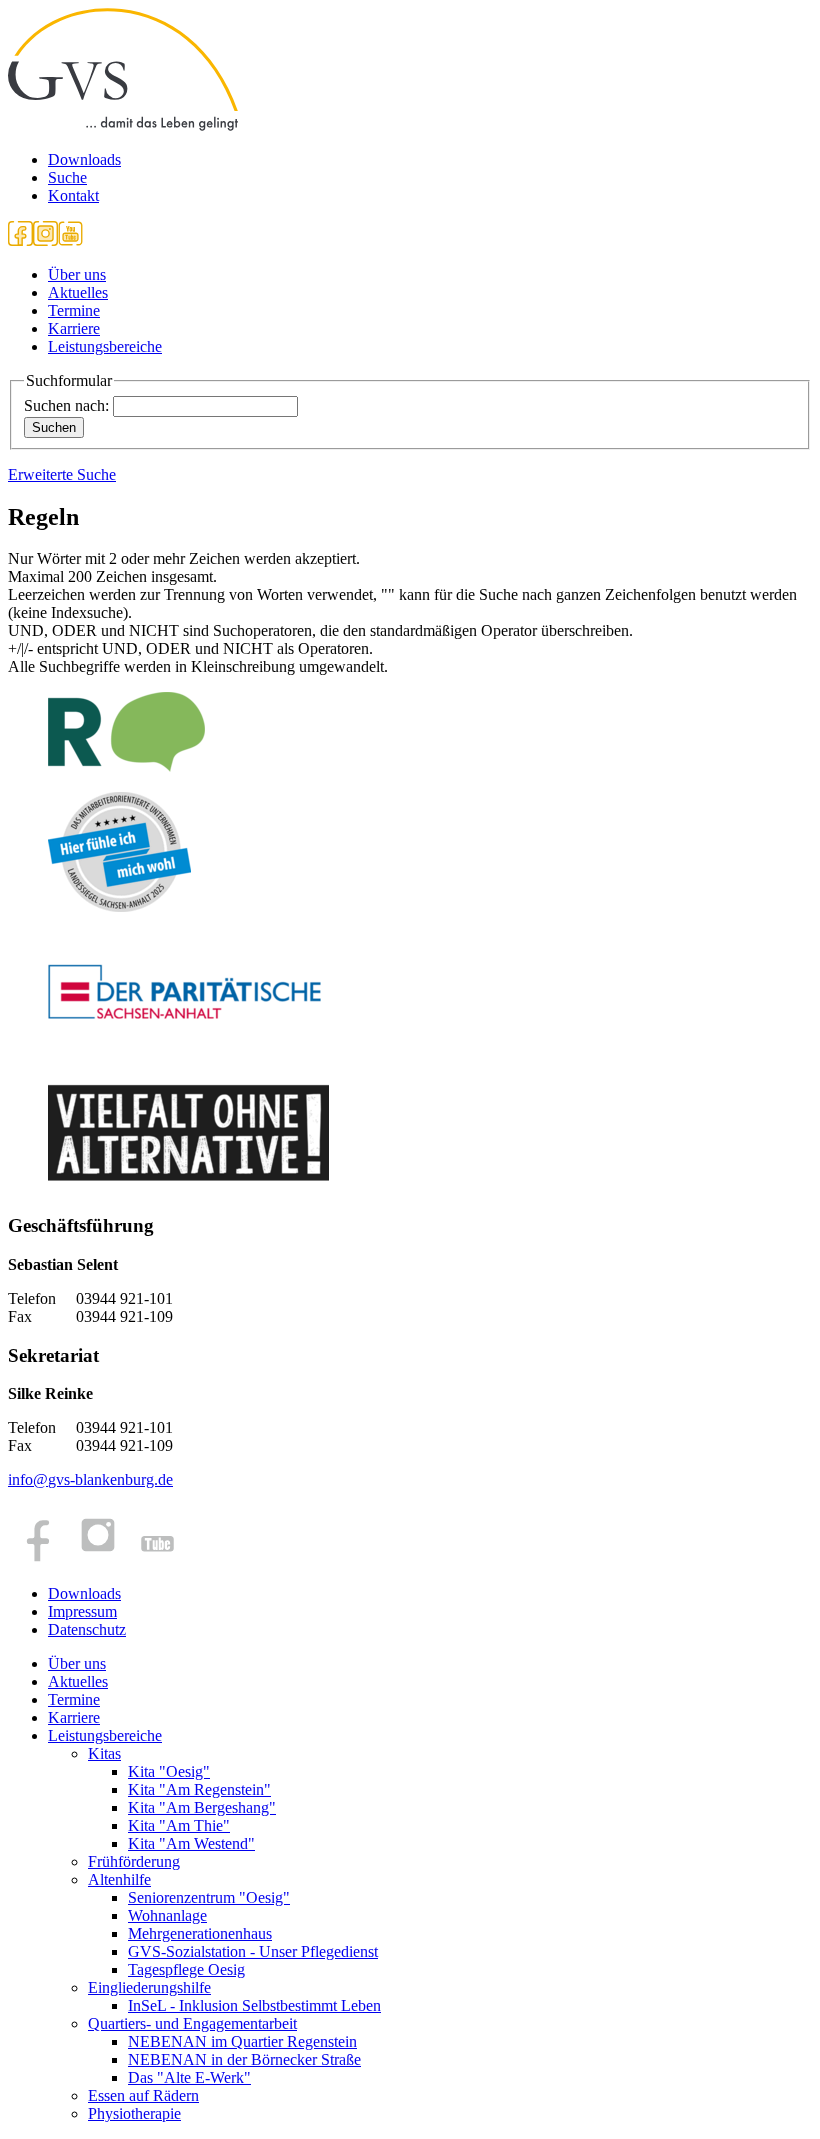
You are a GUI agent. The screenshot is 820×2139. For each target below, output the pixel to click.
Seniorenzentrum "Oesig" (209, 1897)
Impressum (82, 1611)
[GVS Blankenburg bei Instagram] (45, 240)
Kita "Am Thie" (179, 1825)
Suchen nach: (66, 405)
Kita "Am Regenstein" (199, 1789)
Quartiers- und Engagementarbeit (192, 2023)
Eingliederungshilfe (149, 1987)
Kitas (104, 1753)
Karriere (74, 328)
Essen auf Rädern (143, 2095)
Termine (74, 310)
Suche (67, 177)
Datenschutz (87, 1629)
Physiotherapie (134, 2113)
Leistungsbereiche (105, 346)
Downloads (84, 159)
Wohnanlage (167, 1915)
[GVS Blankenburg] (123, 125)
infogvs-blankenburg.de (90, 1479)
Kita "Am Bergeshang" (202, 1807)
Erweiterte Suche (62, 474)
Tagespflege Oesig (186, 1969)
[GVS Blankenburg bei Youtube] (70, 240)
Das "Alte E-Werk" (189, 2077)
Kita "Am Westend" (191, 1843)
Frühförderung (134, 1861)
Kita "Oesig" (169, 1771)
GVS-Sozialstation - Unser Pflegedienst (253, 1951)
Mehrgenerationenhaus (200, 1933)
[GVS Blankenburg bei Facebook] (20, 240)
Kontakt (73, 195)
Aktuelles (78, 292)
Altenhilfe (119, 1879)
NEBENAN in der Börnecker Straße (244, 2059)
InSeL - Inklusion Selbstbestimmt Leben (254, 2005)
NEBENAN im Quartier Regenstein (242, 2041)
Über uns (77, 274)
